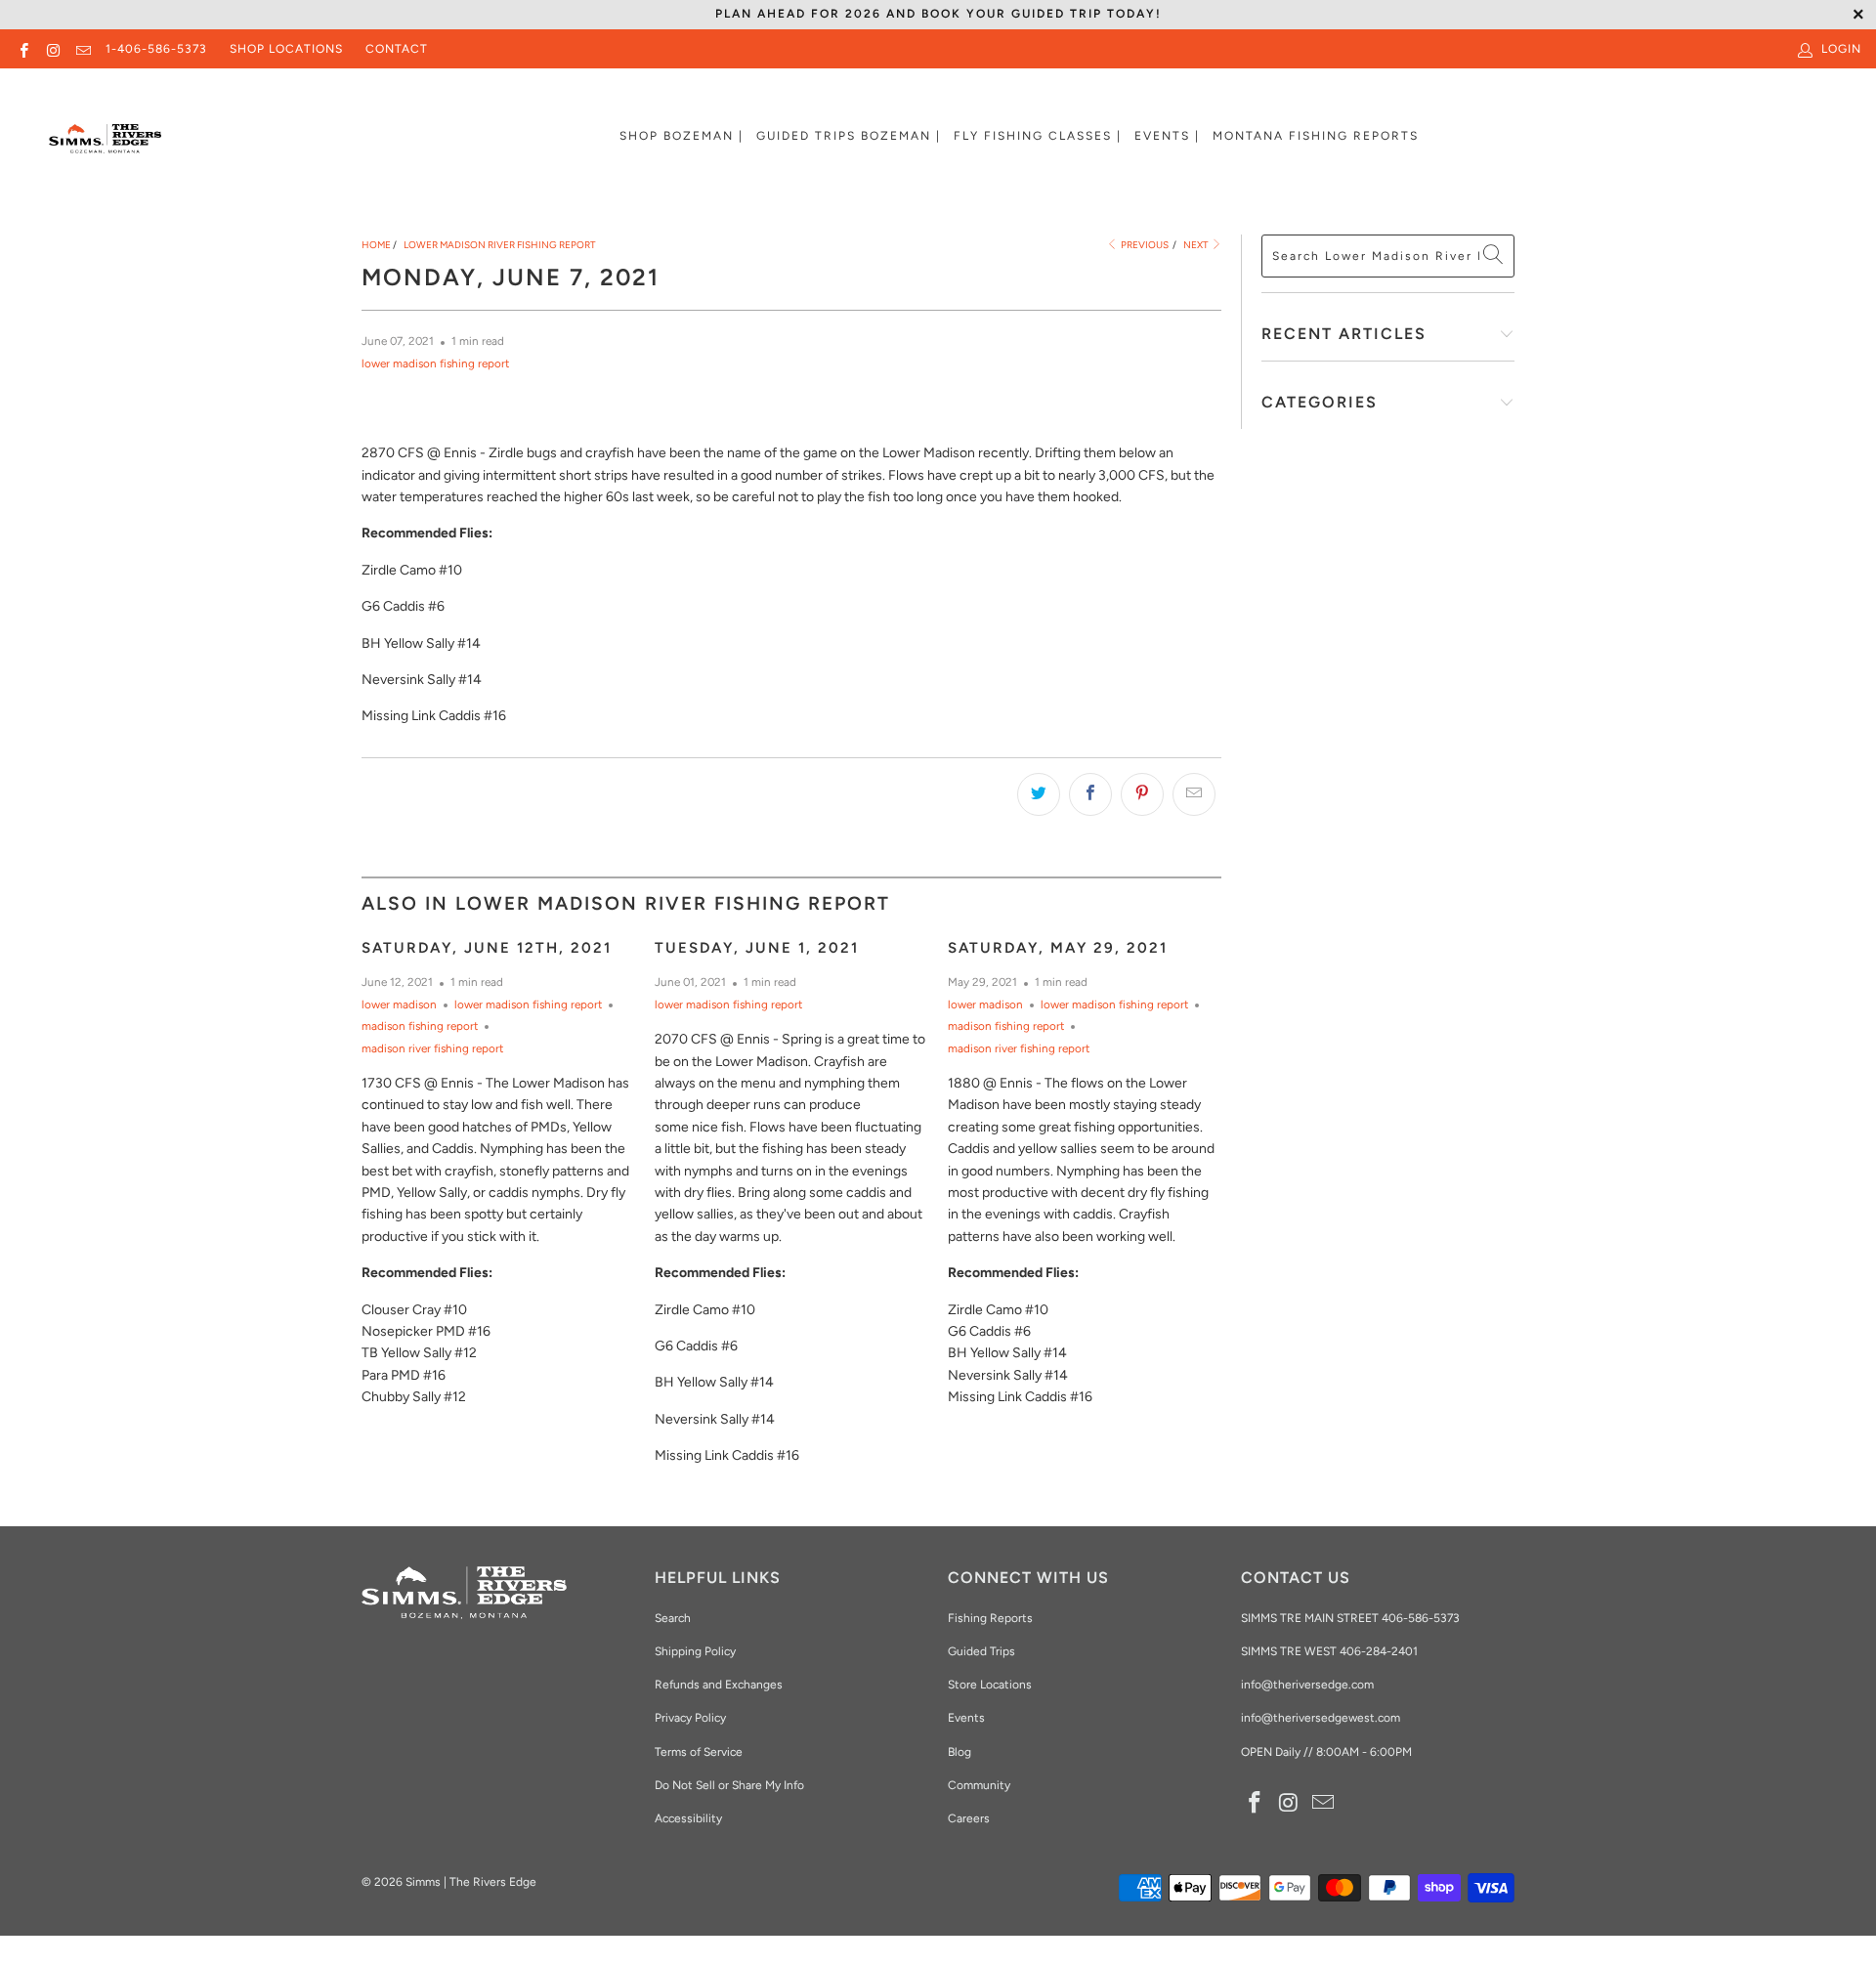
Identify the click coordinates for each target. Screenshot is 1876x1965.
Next (1197, 245)
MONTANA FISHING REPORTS (1316, 136)
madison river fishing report (432, 1048)
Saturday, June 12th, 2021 (487, 948)
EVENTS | (1167, 136)
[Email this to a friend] (1194, 794)
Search (673, 1618)
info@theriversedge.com (1307, 1685)
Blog (959, 1752)
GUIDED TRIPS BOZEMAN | (849, 136)
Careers (969, 1818)
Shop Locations (286, 49)
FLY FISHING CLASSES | (1038, 136)
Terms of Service (699, 1752)
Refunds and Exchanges (719, 1685)
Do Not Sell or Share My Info (729, 1785)
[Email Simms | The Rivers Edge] (83, 49)
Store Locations (990, 1685)
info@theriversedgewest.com (1321, 1718)
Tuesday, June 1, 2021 (757, 948)
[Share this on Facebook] (1090, 794)
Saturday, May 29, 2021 (1058, 948)
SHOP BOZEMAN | (682, 136)
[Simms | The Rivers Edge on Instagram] (52, 49)
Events (966, 1718)
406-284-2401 (1379, 1651)
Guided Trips (981, 1651)
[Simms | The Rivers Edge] (105, 147)
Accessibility (688, 1818)
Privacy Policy (690, 1718)
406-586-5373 (1419, 1618)
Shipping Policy (695, 1651)
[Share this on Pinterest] (1142, 794)
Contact (397, 49)
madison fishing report (420, 1026)
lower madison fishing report (435, 363)
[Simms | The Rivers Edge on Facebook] (23, 49)
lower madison (399, 1004)
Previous (1144, 245)
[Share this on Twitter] (1039, 794)
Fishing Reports (990, 1618)
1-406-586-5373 (156, 49)
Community (979, 1785)
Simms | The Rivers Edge (471, 1882)
